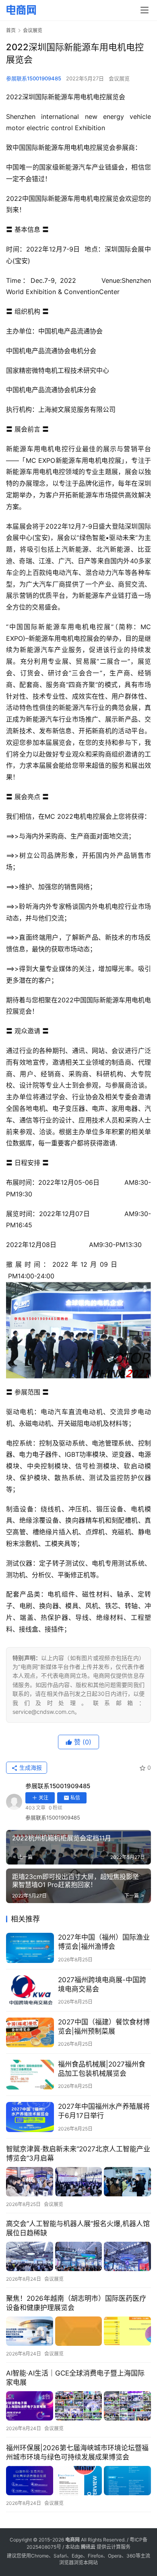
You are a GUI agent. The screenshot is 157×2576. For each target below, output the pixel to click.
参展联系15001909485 (34, 78)
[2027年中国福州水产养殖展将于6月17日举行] (30, 2117)
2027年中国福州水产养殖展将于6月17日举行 (104, 2111)
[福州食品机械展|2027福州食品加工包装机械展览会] (30, 2075)
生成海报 (30, 1767)
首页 (11, 30)
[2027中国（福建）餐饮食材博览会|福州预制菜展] (30, 2032)
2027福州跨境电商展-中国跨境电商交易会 (102, 1984)
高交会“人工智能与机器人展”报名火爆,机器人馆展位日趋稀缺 (78, 2228)
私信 (75, 1798)
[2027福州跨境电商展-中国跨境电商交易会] (30, 1990)
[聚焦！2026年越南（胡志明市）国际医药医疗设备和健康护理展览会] (78, 2331)
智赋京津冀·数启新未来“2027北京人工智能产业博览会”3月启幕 (78, 2154)
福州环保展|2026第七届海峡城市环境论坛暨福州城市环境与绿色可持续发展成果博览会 (77, 2452)
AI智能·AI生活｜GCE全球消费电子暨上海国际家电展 (75, 2378)
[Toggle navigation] (145, 10)
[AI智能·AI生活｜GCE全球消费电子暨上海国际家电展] (78, 2406)
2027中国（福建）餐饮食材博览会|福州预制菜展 (104, 2027)
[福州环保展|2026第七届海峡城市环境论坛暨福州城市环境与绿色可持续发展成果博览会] (78, 2481)
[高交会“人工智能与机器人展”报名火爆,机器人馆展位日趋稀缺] (78, 2256)
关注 (43, 1798)
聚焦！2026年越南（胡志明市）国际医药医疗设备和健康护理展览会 (76, 2303)
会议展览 (119, 78)
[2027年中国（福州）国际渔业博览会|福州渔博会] (30, 1948)
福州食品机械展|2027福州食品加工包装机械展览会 (102, 2069)
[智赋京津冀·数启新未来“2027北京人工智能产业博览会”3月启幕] (78, 2182)
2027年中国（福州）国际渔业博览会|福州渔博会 (104, 1942)
